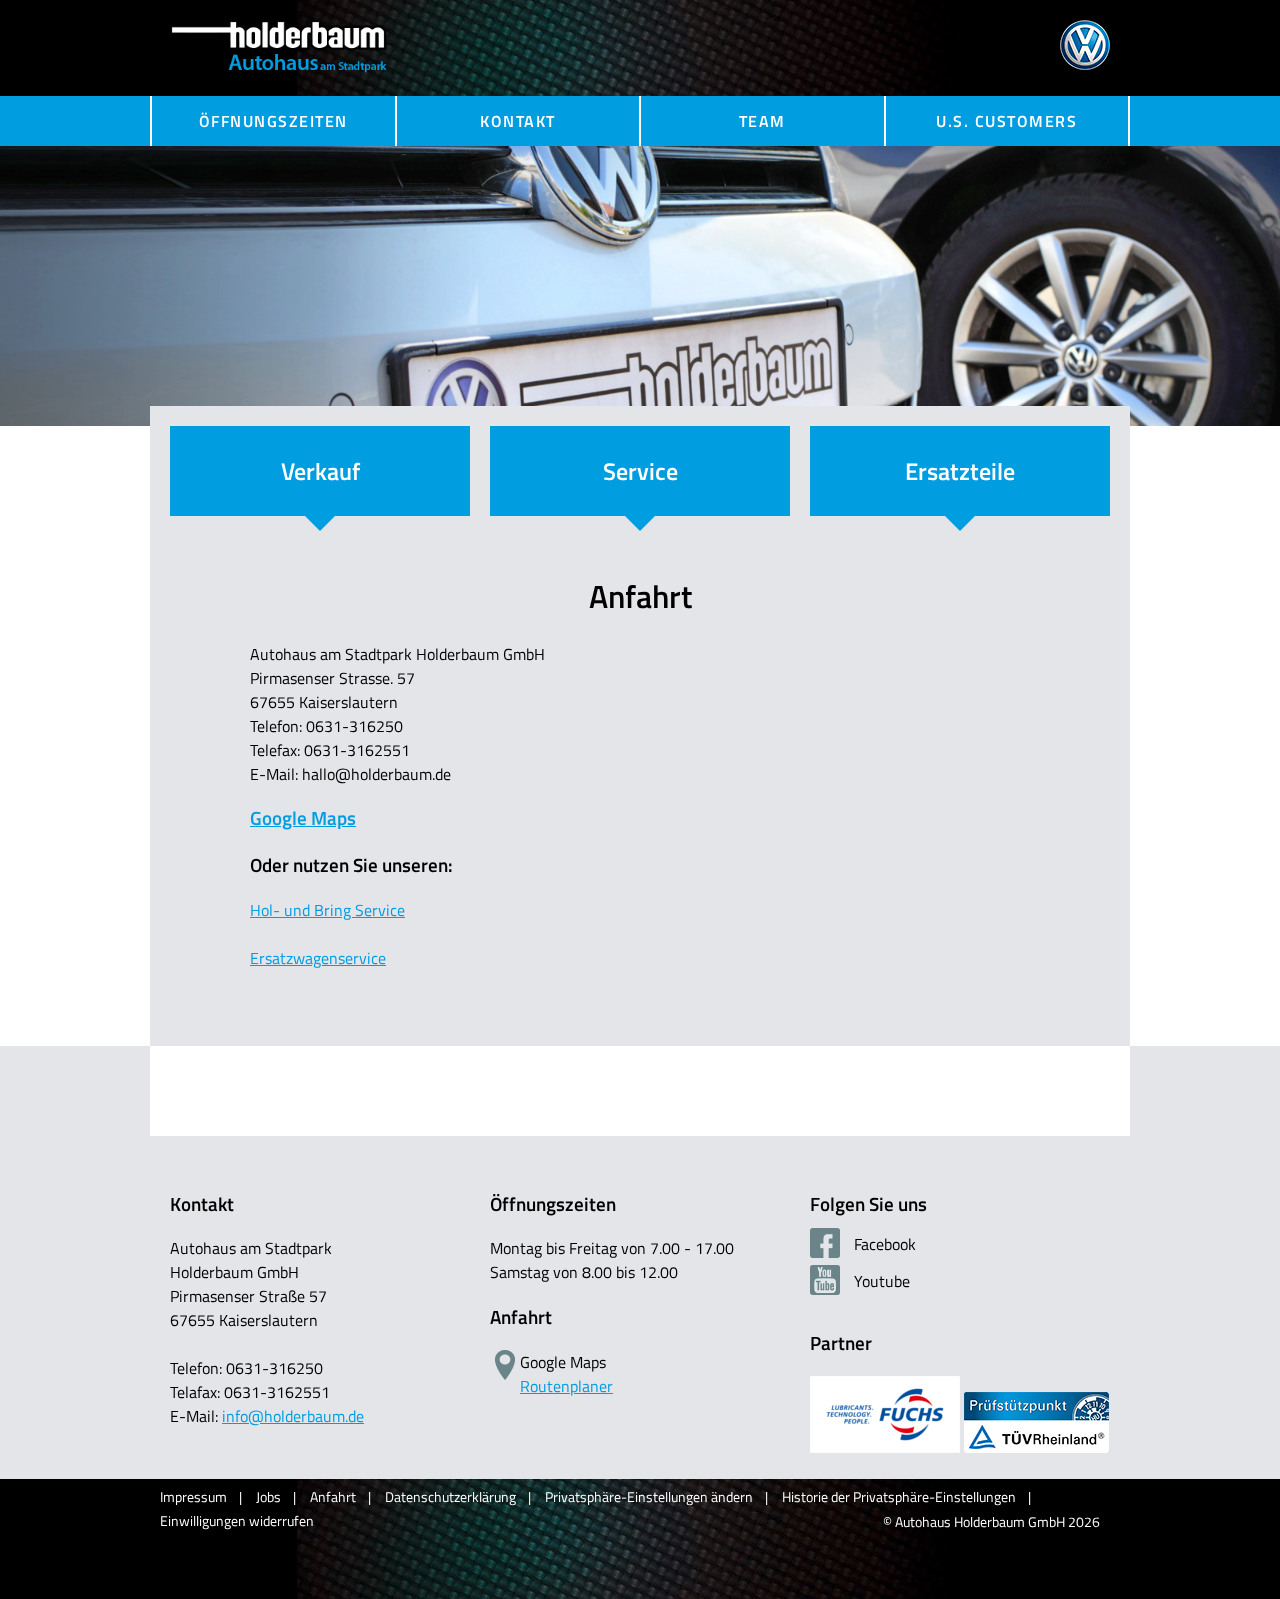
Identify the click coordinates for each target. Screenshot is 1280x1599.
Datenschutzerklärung (450, 1496)
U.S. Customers (1006, 121)
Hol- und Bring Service (327, 910)
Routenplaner (566, 1386)
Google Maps (303, 818)
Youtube (880, 1281)
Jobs (268, 1496)
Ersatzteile (960, 471)
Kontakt (518, 121)
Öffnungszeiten (273, 121)
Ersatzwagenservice (318, 958)
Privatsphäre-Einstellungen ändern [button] (649, 1496)
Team (762, 121)
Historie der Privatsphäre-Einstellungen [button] (899, 1496)
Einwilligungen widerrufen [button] (237, 1520)
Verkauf (320, 471)
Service (640, 471)
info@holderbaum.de (293, 1416)
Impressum (193, 1496)
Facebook (883, 1244)
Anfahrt (333, 1496)
